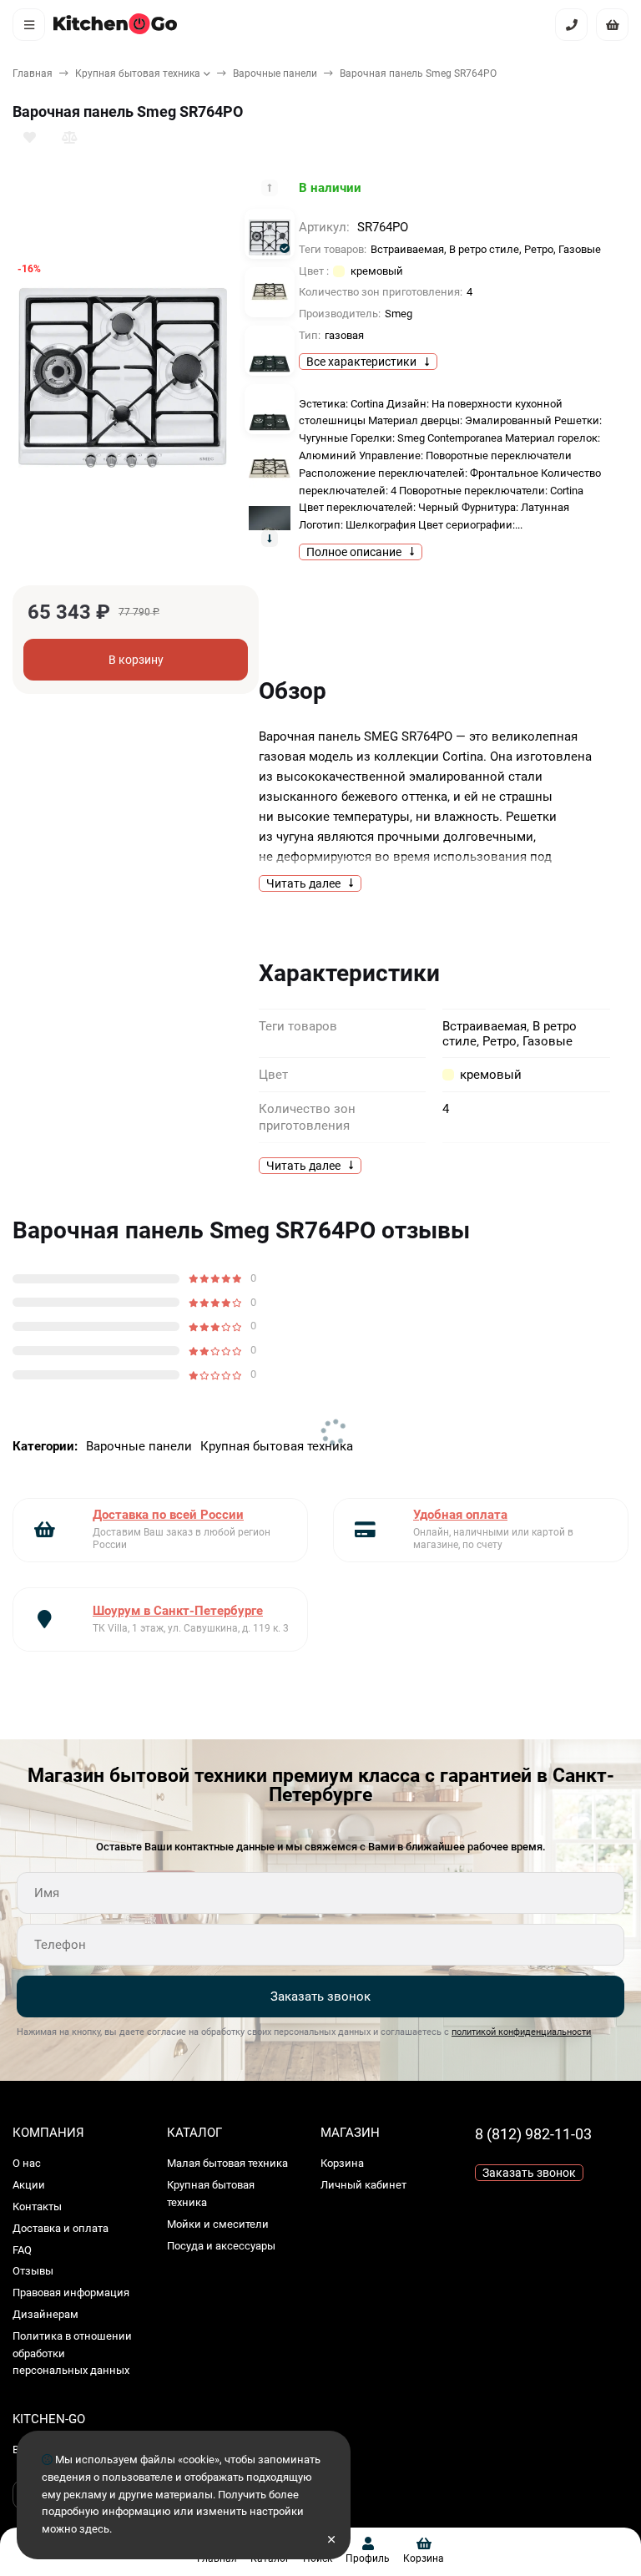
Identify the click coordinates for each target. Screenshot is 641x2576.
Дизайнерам (45, 2314)
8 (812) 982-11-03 (533, 2134)
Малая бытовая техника (227, 2163)
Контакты (37, 2207)
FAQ (22, 2250)
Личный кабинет (363, 2185)
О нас (27, 2163)
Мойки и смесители (218, 2224)
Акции (29, 2185)
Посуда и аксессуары (221, 2246)
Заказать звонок (320, 1997)
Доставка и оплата (61, 2228)
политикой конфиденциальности (521, 2032)
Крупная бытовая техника (138, 73)
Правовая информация (71, 2293)
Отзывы (33, 2271)
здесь (94, 2529)
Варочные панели (275, 73)
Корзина (342, 2163)
